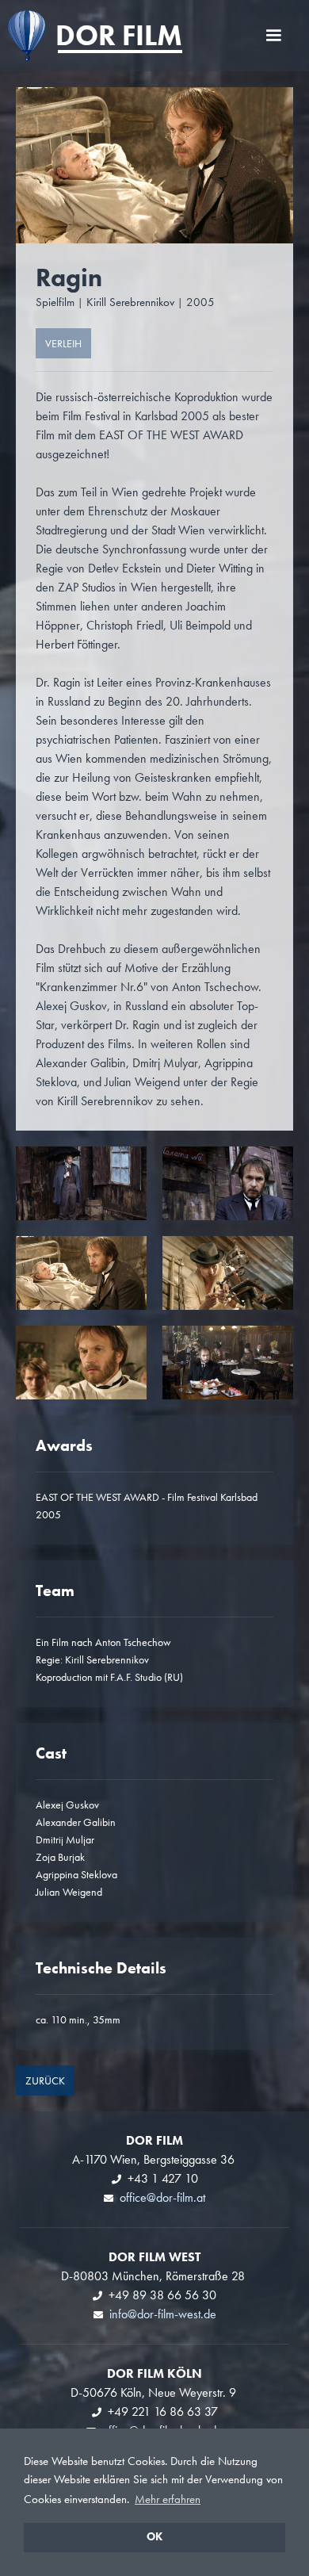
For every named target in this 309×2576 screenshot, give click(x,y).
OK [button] (154, 2537)
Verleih (63, 343)
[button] (273, 36)
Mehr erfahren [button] (168, 2499)
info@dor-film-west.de (163, 2314)
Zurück (45, 2080)
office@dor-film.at (162, 2197)
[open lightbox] (81, 1183)
